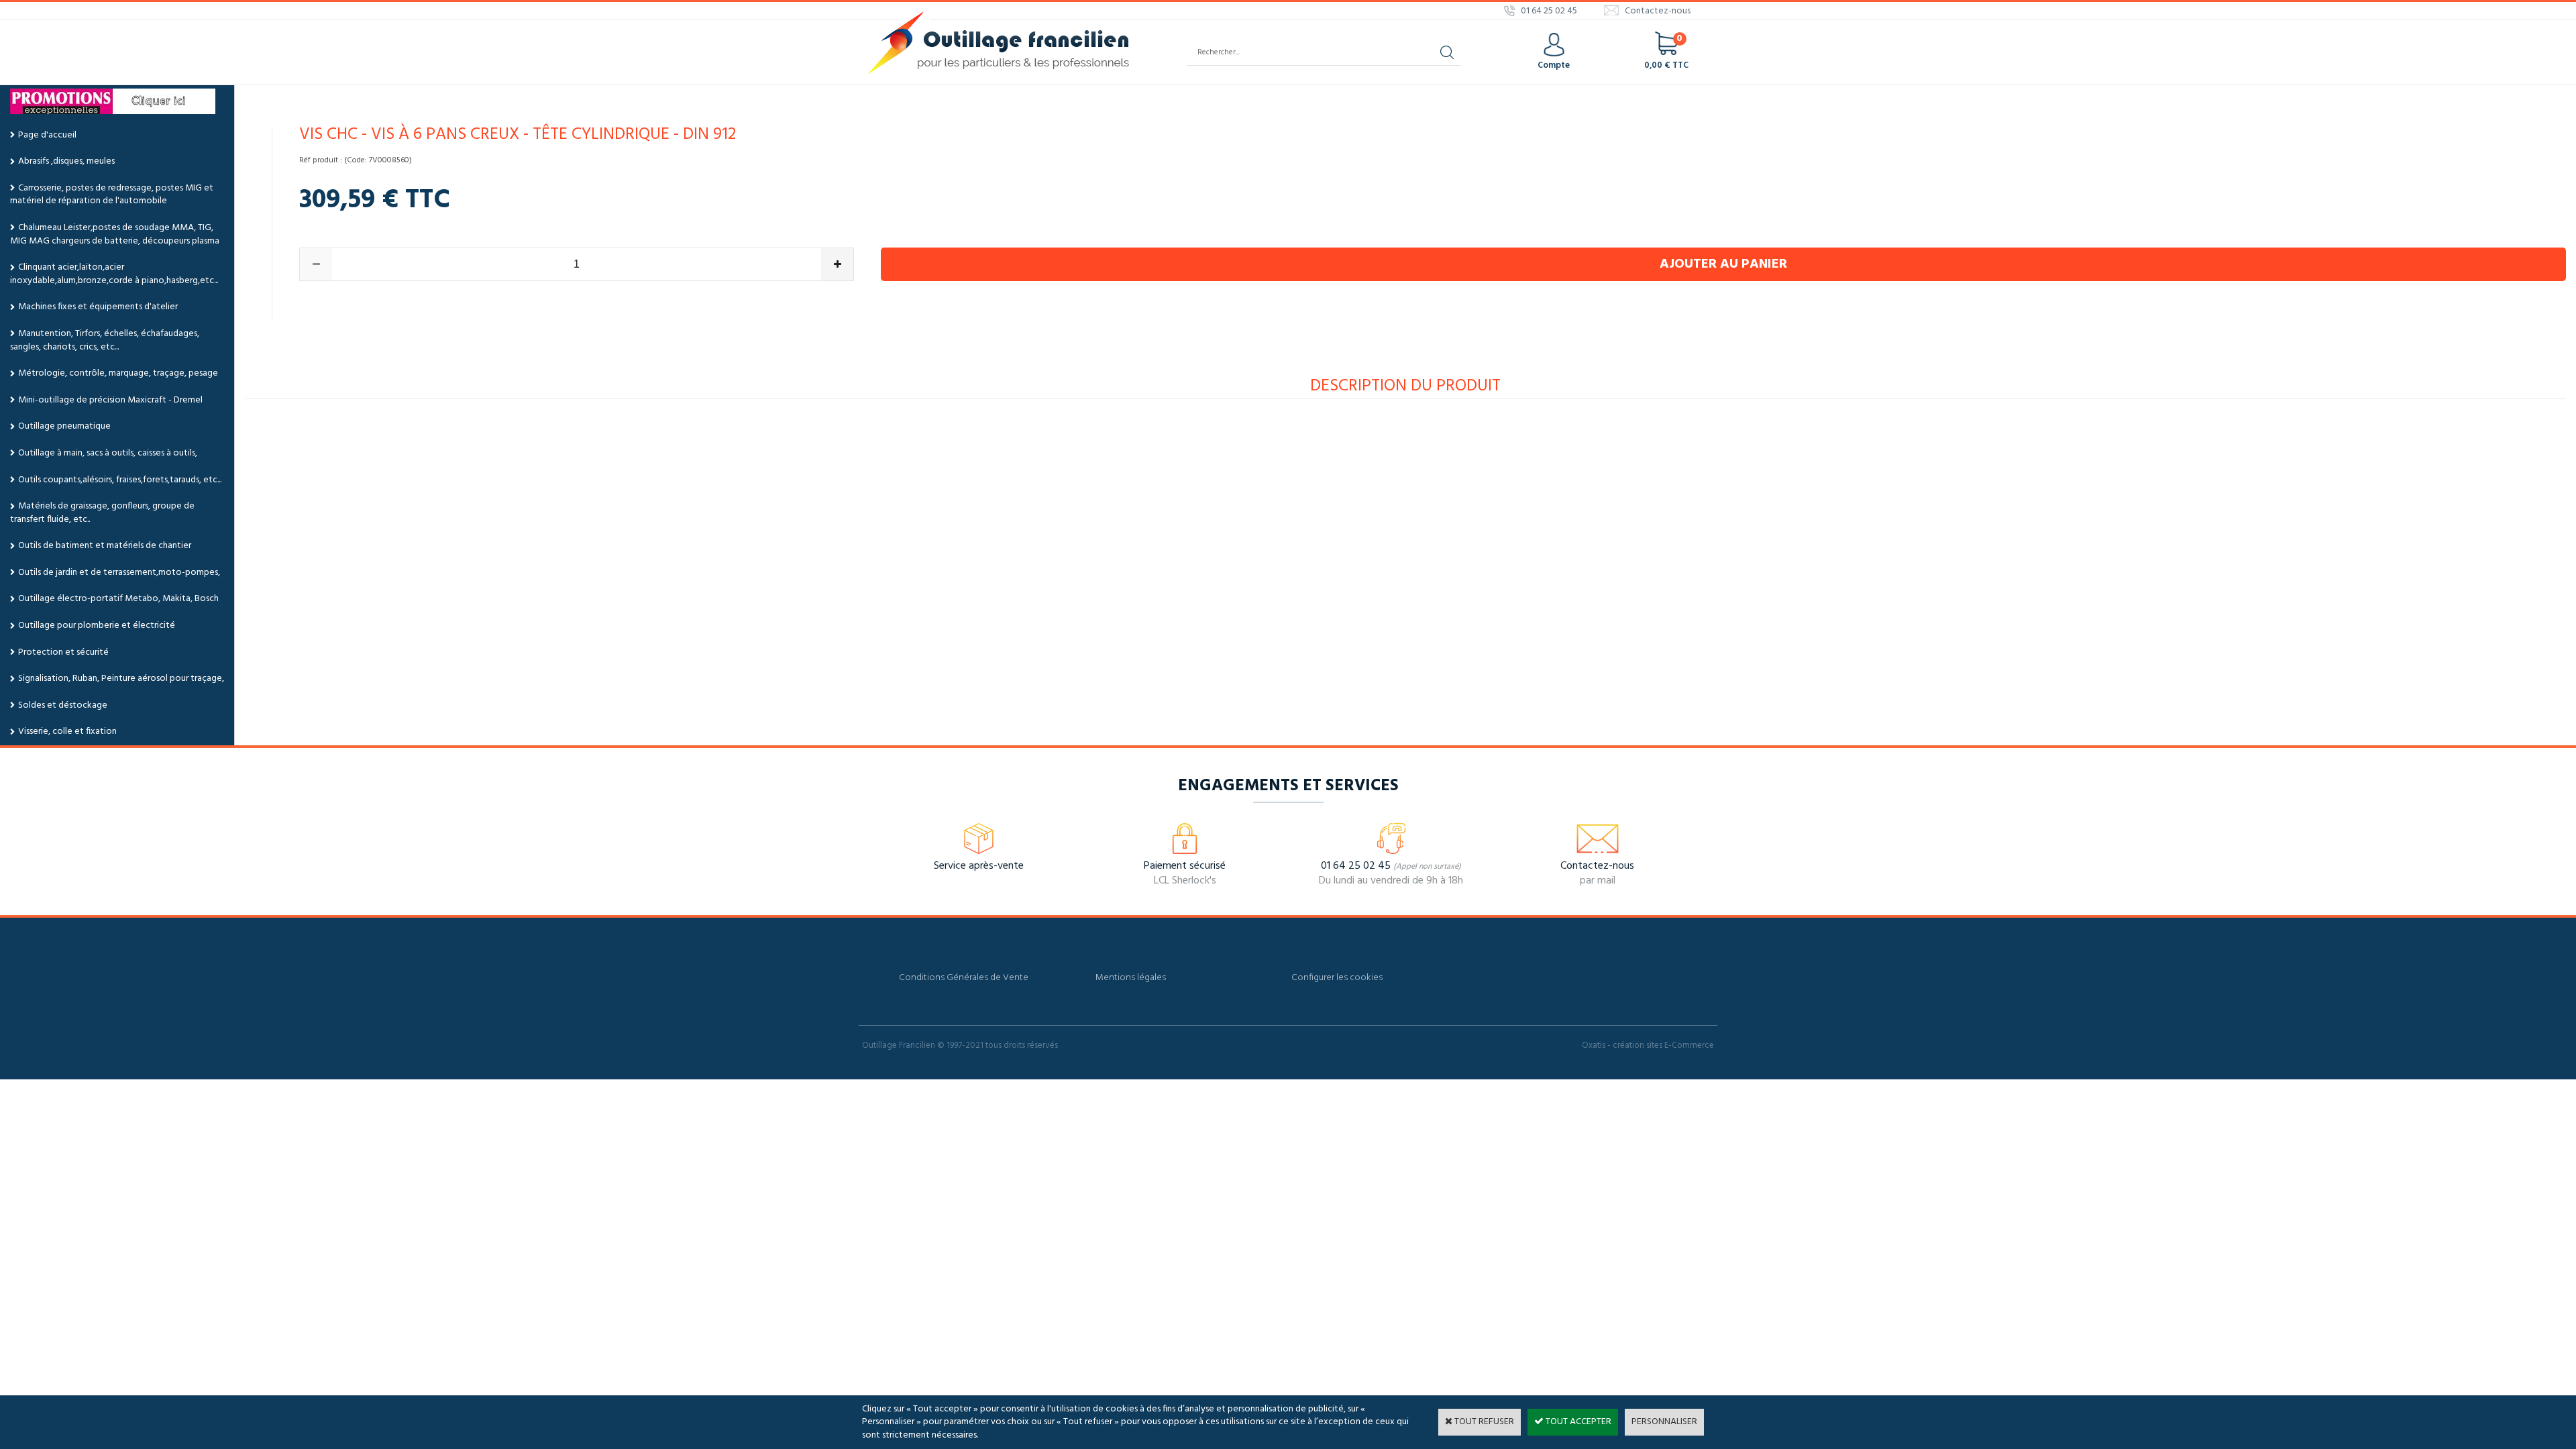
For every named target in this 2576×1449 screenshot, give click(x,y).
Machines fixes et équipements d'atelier (98, 307)
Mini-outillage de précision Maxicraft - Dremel (110, 400)
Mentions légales (1131, 978)
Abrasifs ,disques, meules (66, 161)
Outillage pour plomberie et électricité (97, 626)
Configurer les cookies (1337, 978)
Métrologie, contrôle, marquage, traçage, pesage (118, 373)
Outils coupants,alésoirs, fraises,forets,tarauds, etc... (120, 480)
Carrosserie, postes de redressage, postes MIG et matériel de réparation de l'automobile (112, 195)
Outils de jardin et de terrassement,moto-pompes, (119, 573)
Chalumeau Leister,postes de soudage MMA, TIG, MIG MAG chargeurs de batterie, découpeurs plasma (115, 234)
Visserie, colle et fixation (67, 732)
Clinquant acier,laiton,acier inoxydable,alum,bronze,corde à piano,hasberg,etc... (114, 274)
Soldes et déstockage (63, 705)
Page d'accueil (47, 135)
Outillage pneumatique (64, 426)
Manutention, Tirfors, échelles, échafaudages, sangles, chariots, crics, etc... (105, 340)
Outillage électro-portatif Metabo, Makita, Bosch (118, 599)
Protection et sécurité (63, 652)
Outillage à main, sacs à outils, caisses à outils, (108, 453)
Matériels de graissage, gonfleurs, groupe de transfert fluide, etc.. (102, 513)
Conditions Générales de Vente (964, 978)
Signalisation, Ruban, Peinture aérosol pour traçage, (121, 679)
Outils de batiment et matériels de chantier (105, 546)
